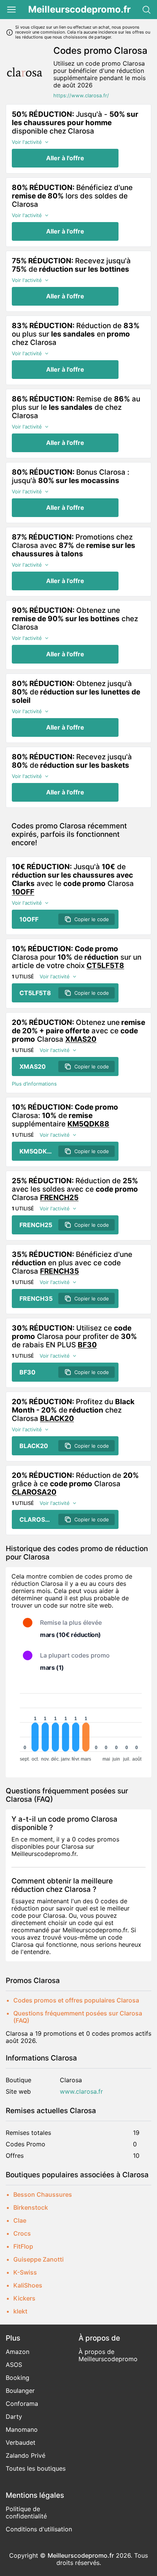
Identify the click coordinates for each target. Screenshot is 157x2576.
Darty (14, 2417)
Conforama (22, 2404)
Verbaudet (21, 2442)
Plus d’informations (34, 1084)
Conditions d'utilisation (39, 2529)
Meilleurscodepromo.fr (79, 10)
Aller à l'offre (65, 158)
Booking (18, 2378)
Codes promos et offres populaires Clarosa (76, 2000)
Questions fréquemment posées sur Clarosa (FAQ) (78, 2017)
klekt (20, 2311)
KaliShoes (28, 2285)
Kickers (24, 2298)
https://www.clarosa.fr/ (81, 96)
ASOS (14, 2365)
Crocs (22, 2233)
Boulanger (20, 2391)
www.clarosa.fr (81, 2092)
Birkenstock (31, 2207)
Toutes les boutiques (36, 2468)
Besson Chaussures (43, 2194)
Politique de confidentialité (26, 2512)
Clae (20, 2220)
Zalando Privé (26, 2455)
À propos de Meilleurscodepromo (108, 2355)
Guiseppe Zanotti (38, 2259)
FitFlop (23, 2246)
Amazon (18, 2352)
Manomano (22, 2429)
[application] (78, 1724)
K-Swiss (25, 2272)
